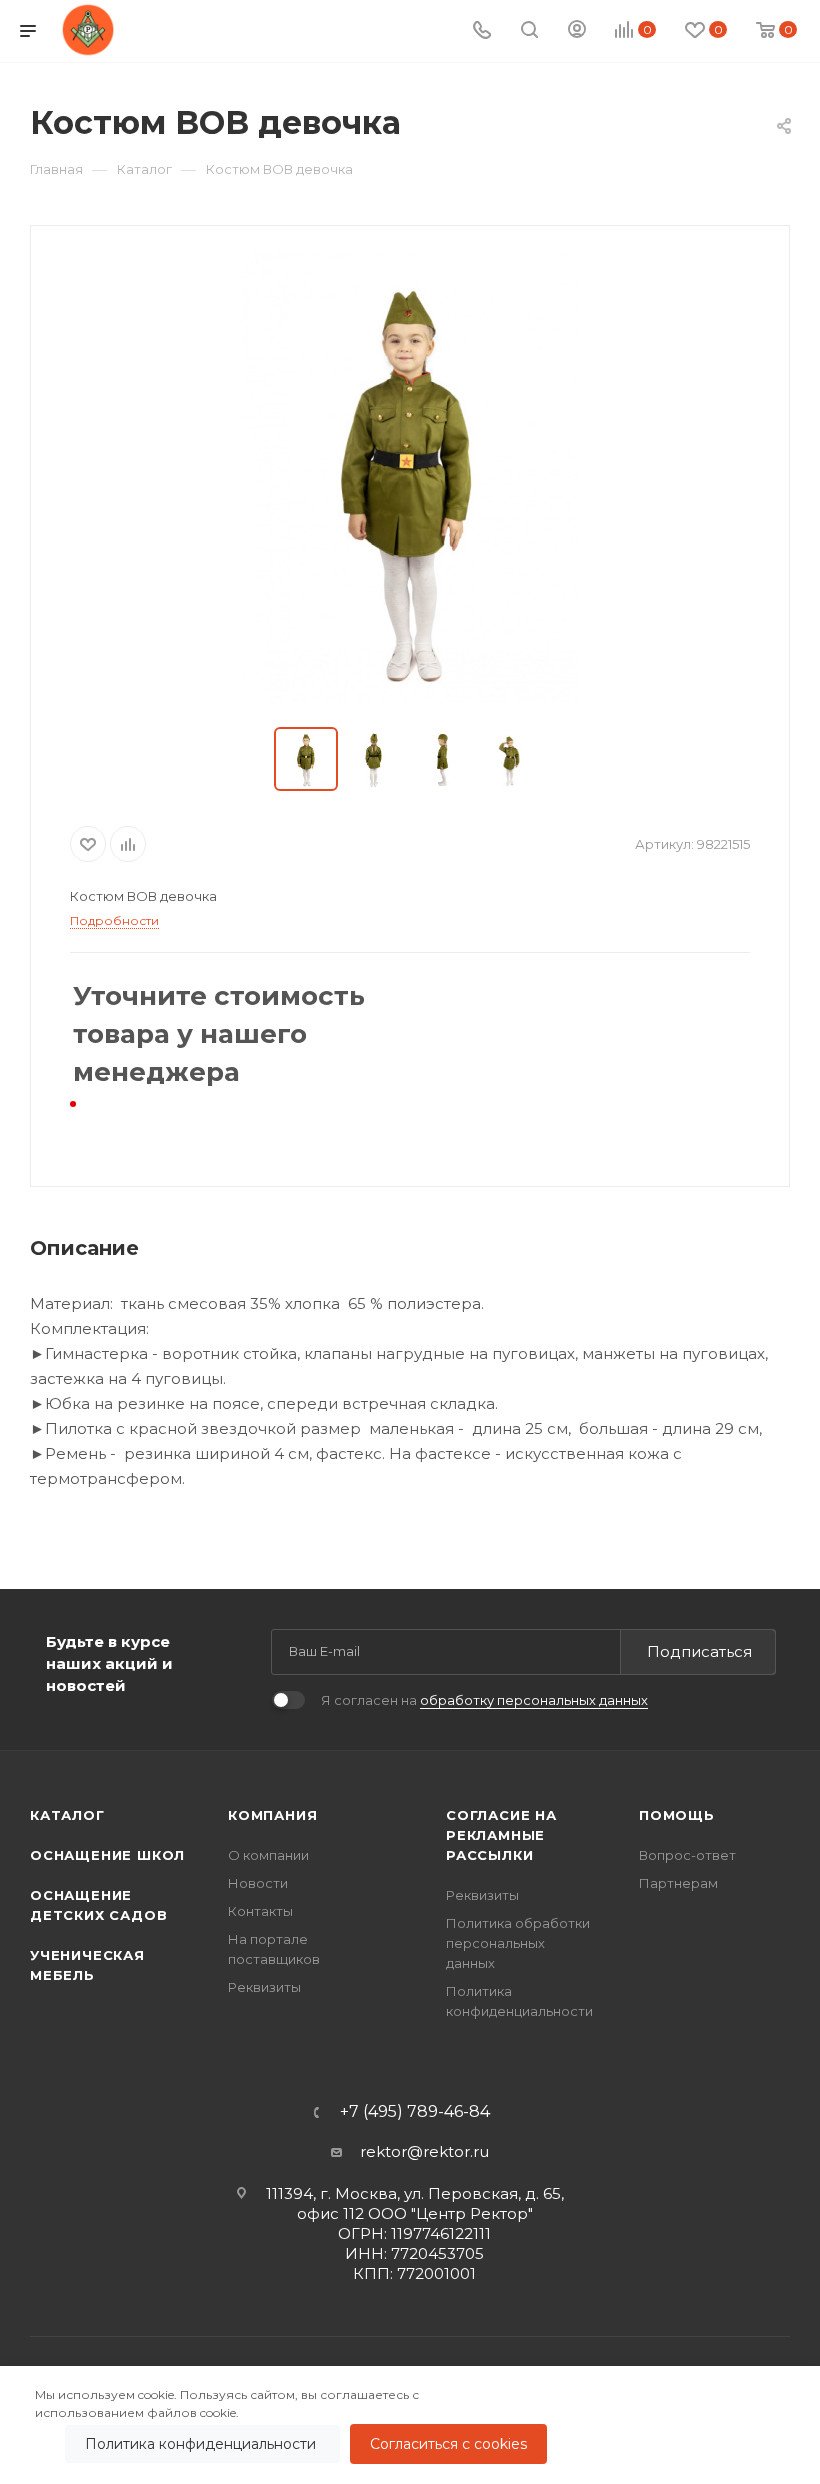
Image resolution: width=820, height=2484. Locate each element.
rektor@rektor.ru (424, 2151)
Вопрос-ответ (687, 1855)
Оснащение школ (107, 1855)
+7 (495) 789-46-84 (415, 2112)
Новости (258, 1883)
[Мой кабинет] (577, 31)
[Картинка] (410, 478)
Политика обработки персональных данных (518, 1943)
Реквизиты (264, 1987)
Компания (272, 1815)
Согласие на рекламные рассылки (501, 1835)
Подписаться (699, 1651)
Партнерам (678, 1883)
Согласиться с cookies (448, 2444)
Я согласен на (484, 1700)
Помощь (677, 1815)
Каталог (67, 1815)
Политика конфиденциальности (202, 2444)
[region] (410, 2425)
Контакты (260, 1911)
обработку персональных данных (534, 1700)
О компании (268, 1855)
